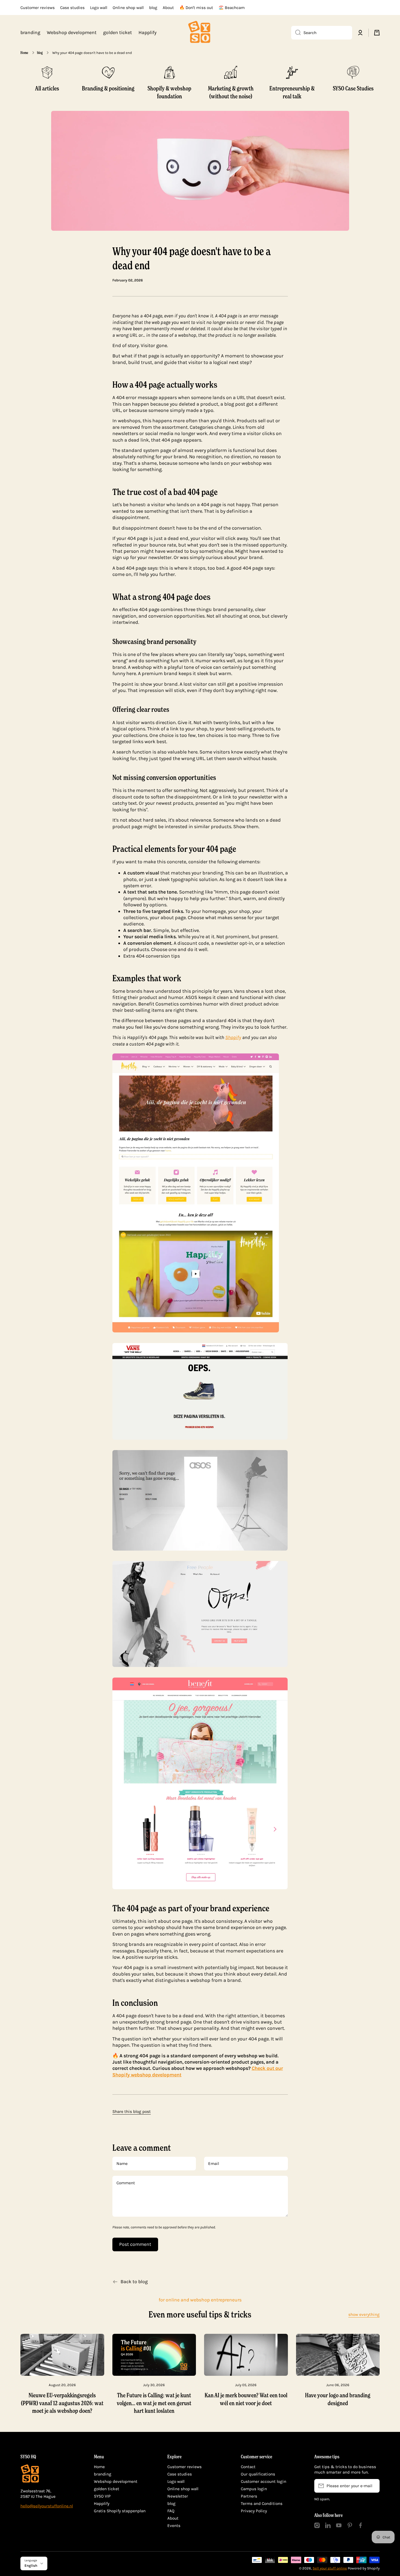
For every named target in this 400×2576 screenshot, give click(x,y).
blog (40, 53)
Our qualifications (258, 2474)
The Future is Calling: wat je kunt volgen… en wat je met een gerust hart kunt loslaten (154, 2403)
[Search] (296, 33)
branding (103, 2474)
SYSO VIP (102, 2496)
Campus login (254, 2489)
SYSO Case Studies (353, 88)
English (31, 2566)
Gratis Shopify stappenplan (120, 2511)
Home (24, 53)
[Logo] (200, 33)
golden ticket (107, 2489)
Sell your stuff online (330, 2568)
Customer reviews (184, 2467)
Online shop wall (183, 2489)
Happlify (102, 2504)
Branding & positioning (108, 88)
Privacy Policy (254, 2511)
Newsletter (178, 2496)
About (173, 2518)
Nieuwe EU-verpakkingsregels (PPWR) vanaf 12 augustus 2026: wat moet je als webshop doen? (62, 2403)
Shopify (233, 1037)
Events (174, 2526)
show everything (364, 2314)
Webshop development (116, 2481)
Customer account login (264, 2481)
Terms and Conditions (262, 2504)
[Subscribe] (373, 2486)
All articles (47, 88)
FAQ (171, 2511)
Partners (249, 2496)
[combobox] (322, 33)
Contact (248, 2467)
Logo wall (176, 2481)
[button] (377, 33)
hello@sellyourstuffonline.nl (47, 2506)
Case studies (180, 2474)
